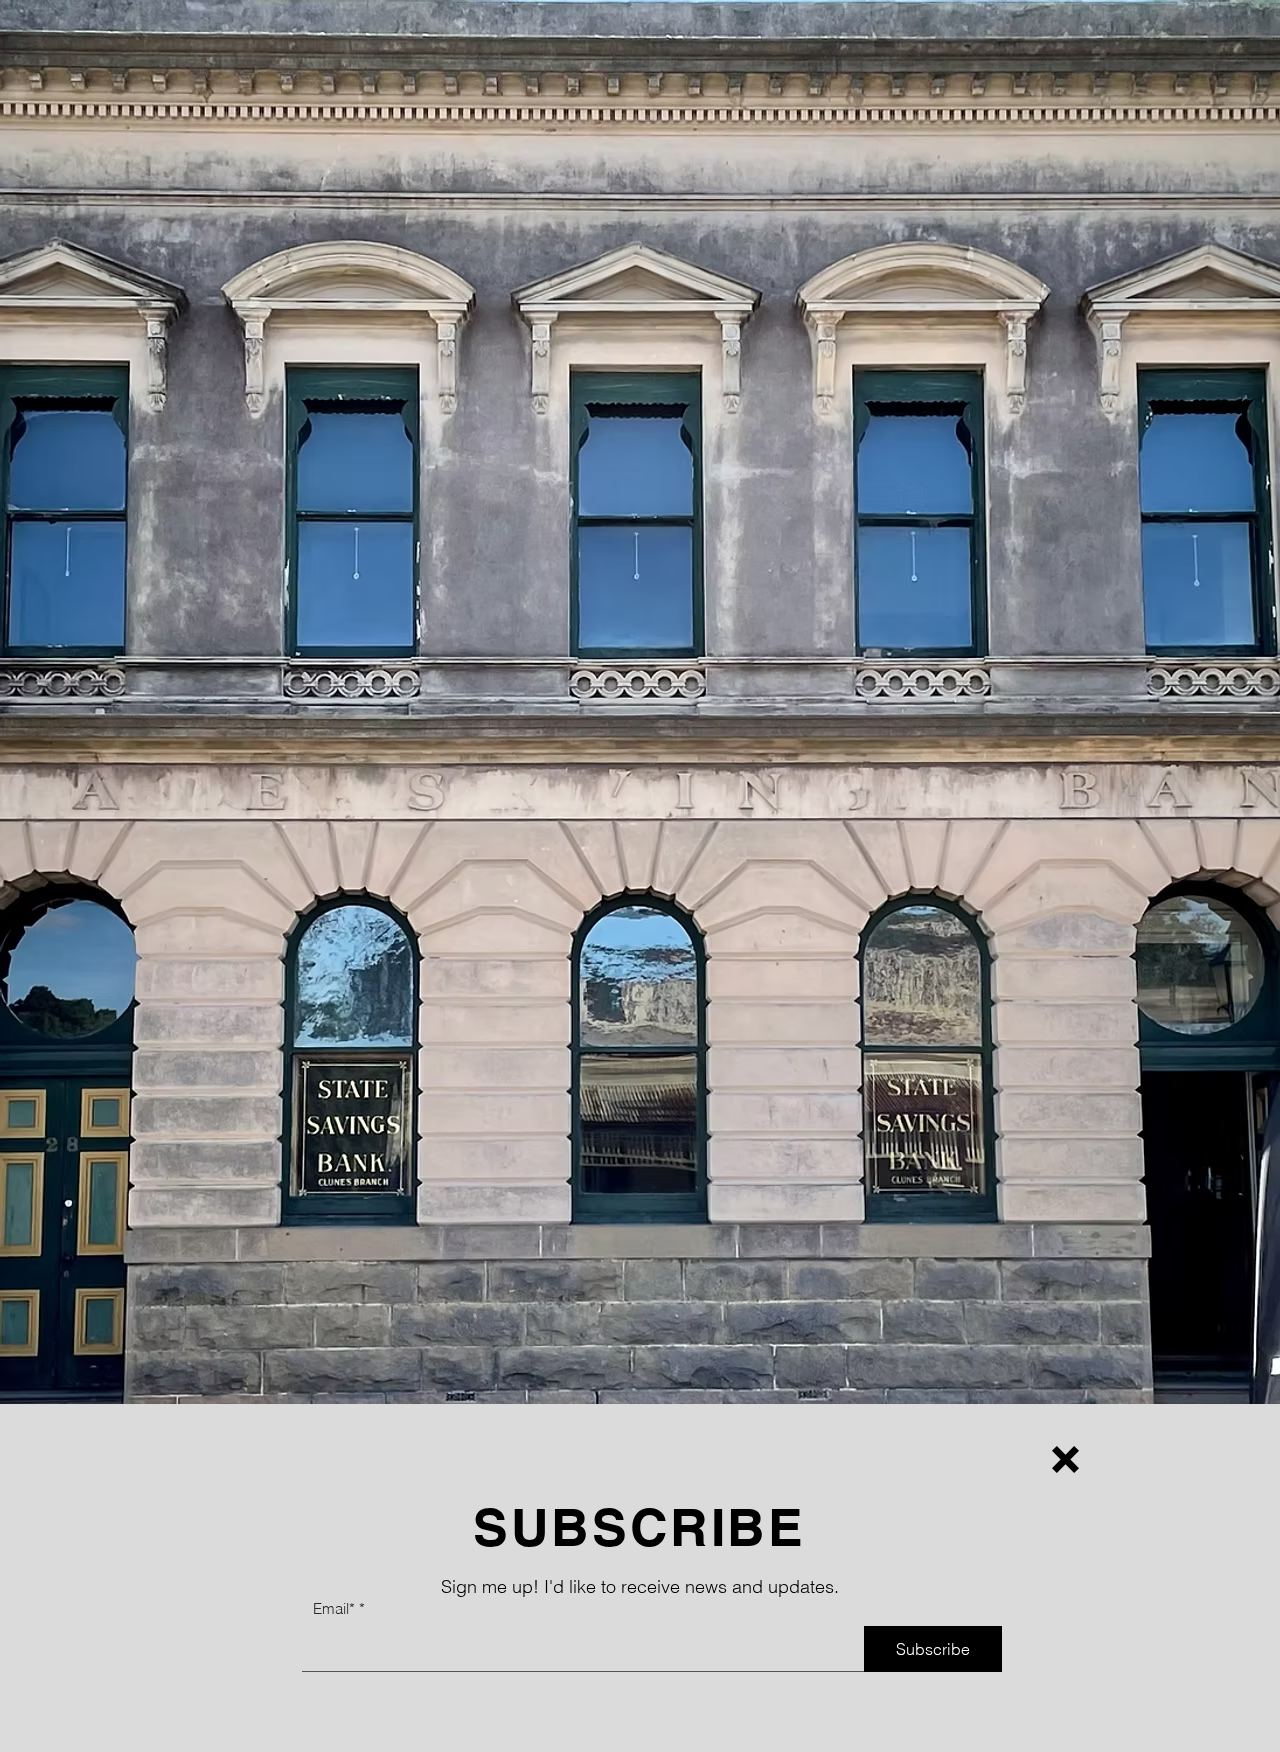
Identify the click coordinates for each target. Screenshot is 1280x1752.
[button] (1065, 1459)
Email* (334, 1608)
